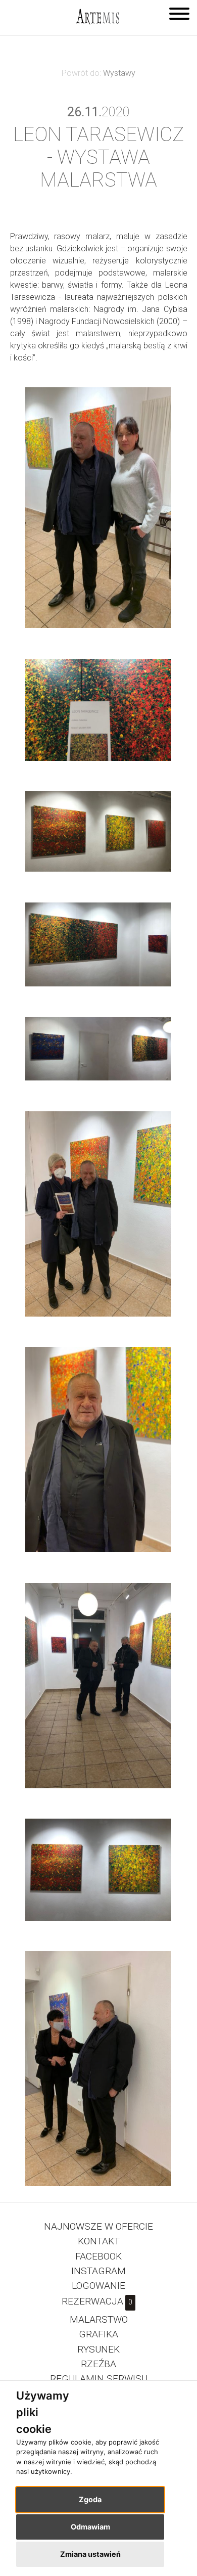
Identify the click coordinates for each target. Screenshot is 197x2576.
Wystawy (119, 73)
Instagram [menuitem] (98, 2271)
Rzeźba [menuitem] (98, 2364)
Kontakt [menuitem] (99, 2241)
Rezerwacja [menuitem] (97, 2301)
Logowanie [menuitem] (98, 2286)
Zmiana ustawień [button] (90, 2554)
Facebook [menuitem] (98, 2256)
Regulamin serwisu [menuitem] (99, 2379)
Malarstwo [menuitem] (99, 2319)
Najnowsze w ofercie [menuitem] (98, 2226)
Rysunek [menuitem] (98, 2349)
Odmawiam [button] (90, 2527)
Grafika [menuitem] (98, 2334)
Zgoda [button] (90, 2499)
